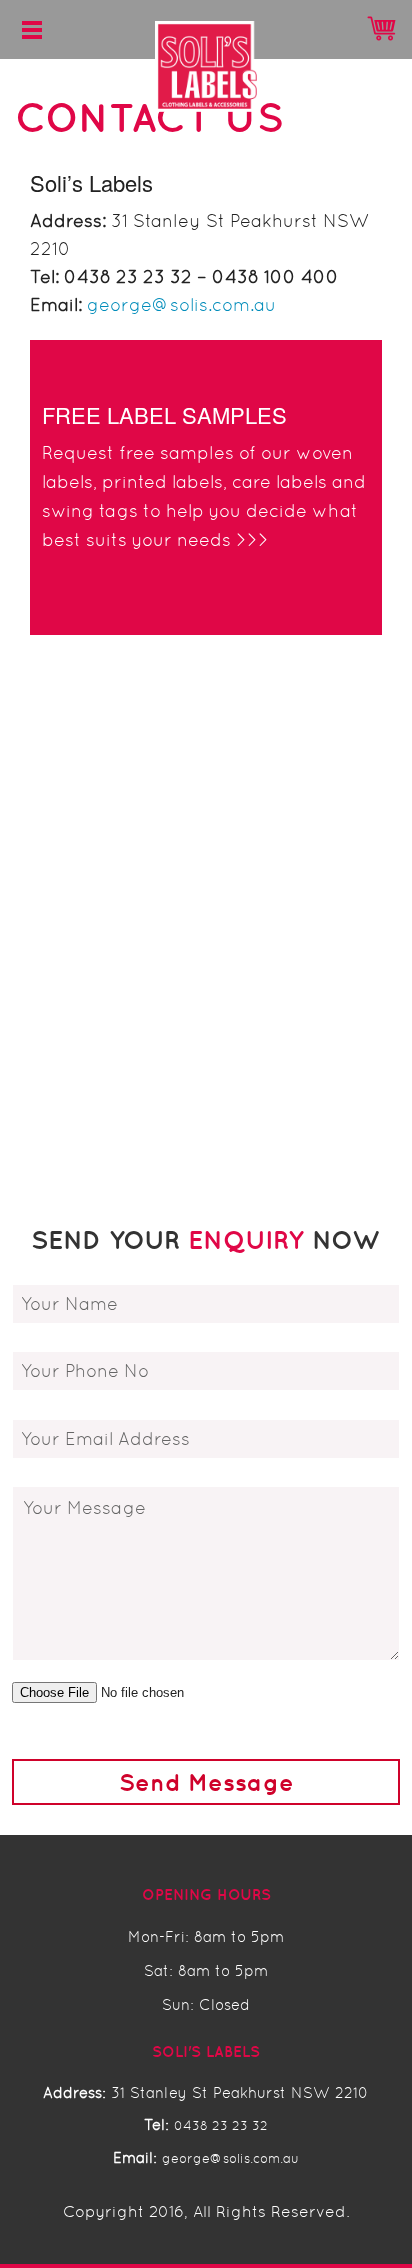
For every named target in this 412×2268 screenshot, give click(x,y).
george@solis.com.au (181, 305)
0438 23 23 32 (221, 2125)
